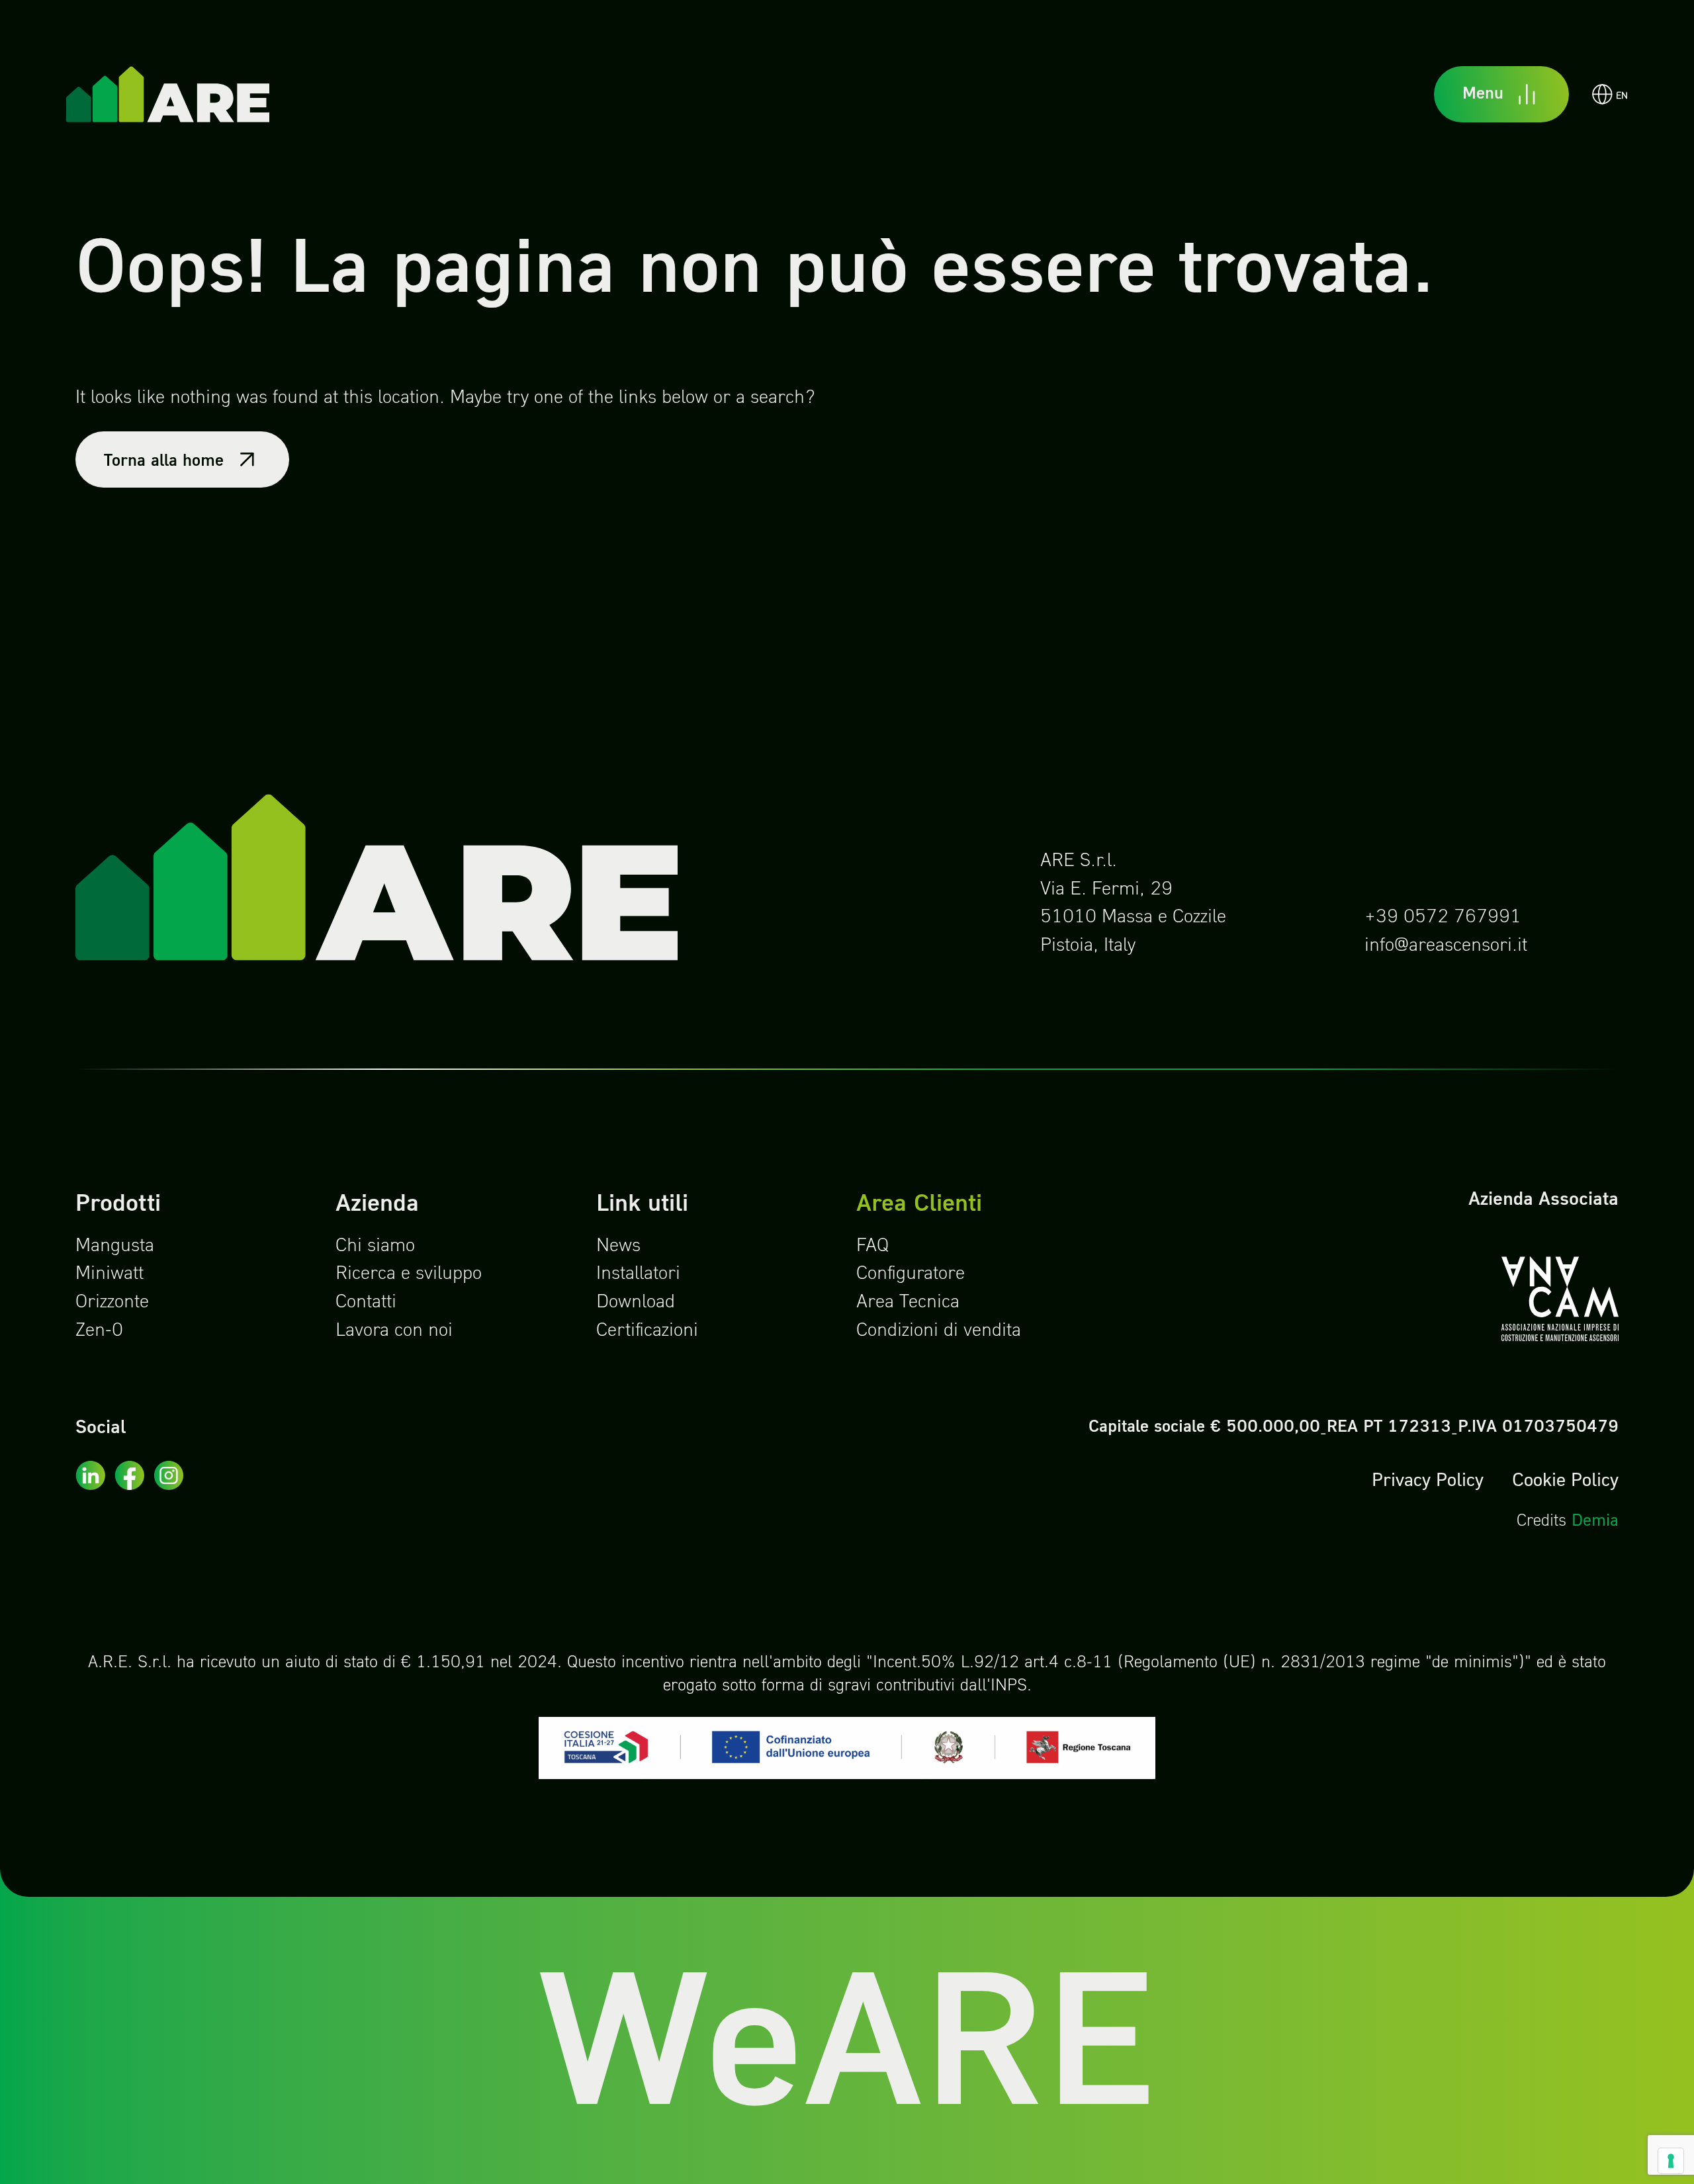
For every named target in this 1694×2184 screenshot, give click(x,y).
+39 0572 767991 (1443, 918)
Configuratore (911, 1274)
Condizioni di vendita (939, 1331)
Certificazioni (647, 1331)
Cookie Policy (1565, 1481)
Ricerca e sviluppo (409, 1274)
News (618, 1246)
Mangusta (115, 1246)
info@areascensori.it (1446, 946)
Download (636, 1303)
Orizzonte (112, 1303)
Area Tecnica (908, 1303)
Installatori (638, 1274)
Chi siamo (375, 1246)
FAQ (872, 1246)
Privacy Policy (1428, 1481)
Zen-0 (99, 1331)
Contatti (366, 1303)
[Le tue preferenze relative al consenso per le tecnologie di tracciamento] (1671, 2161)
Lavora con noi (394, 1331)
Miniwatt (110, 1274)
